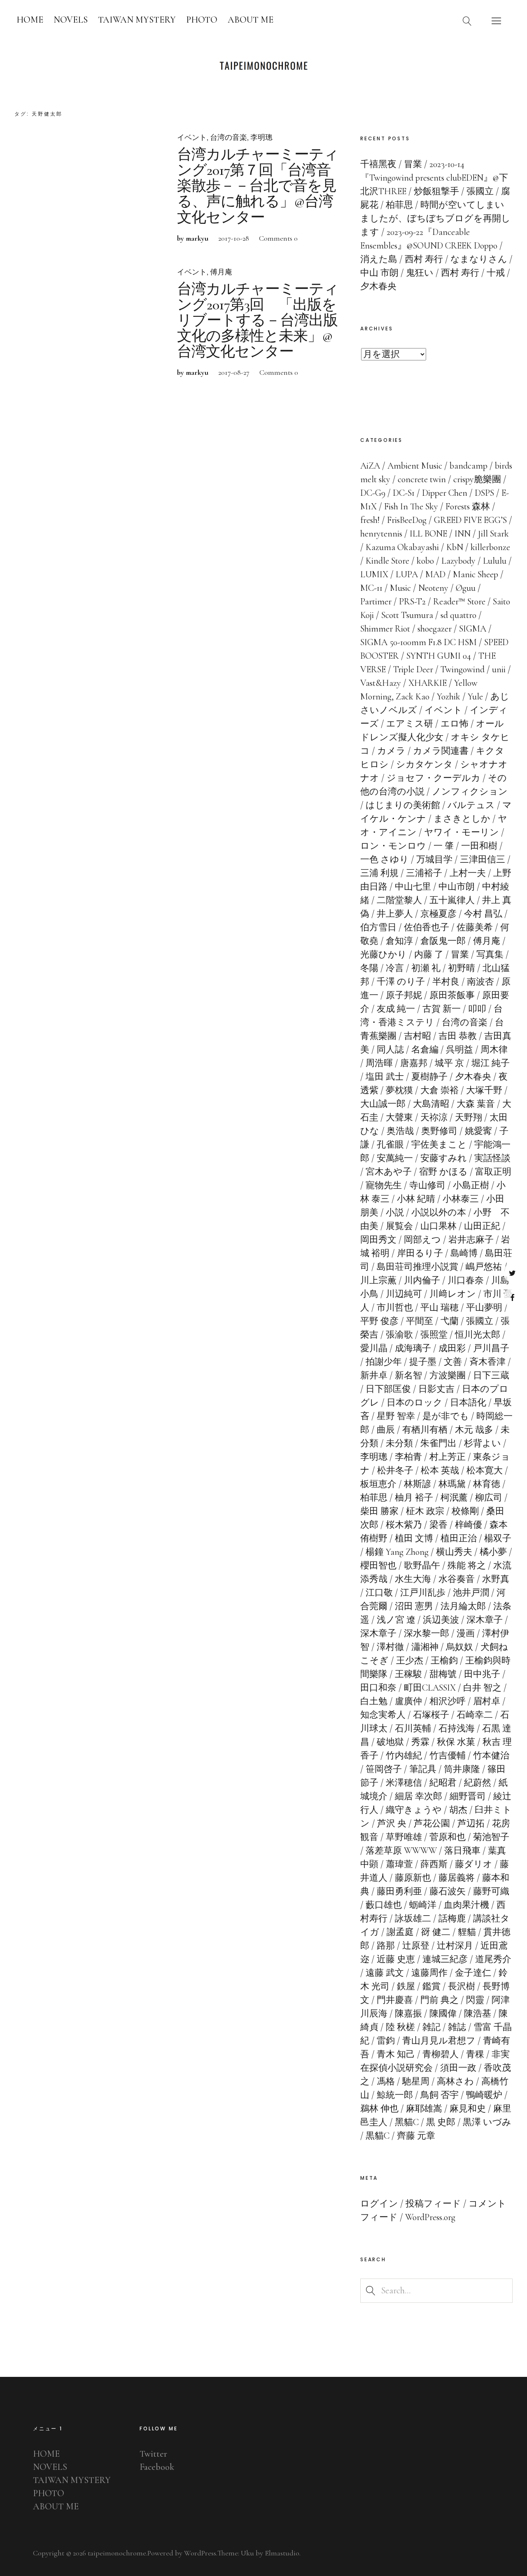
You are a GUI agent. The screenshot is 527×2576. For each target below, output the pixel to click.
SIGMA (473, 629)
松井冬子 (395, 1470)
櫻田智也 (378, 1566)
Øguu (466, 588)
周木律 (494, 1050)
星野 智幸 (396, 1416)
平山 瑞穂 (440, 1308)
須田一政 (458, 2068)
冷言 (395, 968)
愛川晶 (374, 1348)
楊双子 (498, 1538)
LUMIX (374, 574)
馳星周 (416, 2081)
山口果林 (438, 1226)
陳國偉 (443, 2014)
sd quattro (458, 615)
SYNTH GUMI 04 (439, 656)
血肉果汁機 (466, 1905)
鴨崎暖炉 (484, 2095)
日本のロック (415, 1403)
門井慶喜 (395, 2000)
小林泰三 (461, 1199)
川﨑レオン (453, 1294)
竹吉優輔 (448, 1756)
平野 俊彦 (379, 1321)
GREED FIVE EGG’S (470, 520)
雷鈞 (386, 2041)
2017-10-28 (234, 238)
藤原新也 (413, 1878)
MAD (435, 574)
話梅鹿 (452, 1919)
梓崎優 (469, 1525)
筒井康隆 (462, 1769)
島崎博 (464, 1253)
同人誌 (390, 1050)
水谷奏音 (457, 1579)
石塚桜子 (431, 1715)
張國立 (480, 1321)
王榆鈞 (444, 1661)
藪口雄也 (384, 1905)
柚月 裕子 (414, 1498)
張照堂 (434, 1335)
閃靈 (475, 2000)
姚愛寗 (478, 1131)
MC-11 (371, 588)
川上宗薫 (378, 1280)
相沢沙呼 (448, 1701)
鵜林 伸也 (379, 2109)
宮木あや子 (389, 1172)
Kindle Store (387, 561)
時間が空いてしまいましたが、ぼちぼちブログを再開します (435, 218)
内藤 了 (429, 955)
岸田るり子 (420, 1253)
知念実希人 (383, 1715)
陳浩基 (478, 2014)
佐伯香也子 (427, 927)
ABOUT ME (251, 20)
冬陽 (369, 968)
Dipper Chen (445, 493)
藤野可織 (491, 1891)
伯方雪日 (378, 927)
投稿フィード (433, 2204)
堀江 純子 (491, 1063)
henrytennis (381, 534)
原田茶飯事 (452, 995)
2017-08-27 (234, 372)
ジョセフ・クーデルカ (434, 778)
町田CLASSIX (430, 1688)
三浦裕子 (424, 873)
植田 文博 (414, 1538)
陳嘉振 (408, 2014)
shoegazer (435, 629)
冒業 (460, 955)
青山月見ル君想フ (439, 2041)
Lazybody (458, 561)
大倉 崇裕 (440, 1090)
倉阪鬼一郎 (443, 941)
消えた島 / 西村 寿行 (402, 259)
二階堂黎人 (399, 900)
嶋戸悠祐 (484, 1267)
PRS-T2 (412, 602)
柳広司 (489, 1498)
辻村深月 (455, 1946)
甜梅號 (443, 1674)
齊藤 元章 (416, 2136)
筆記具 (423, 1769)
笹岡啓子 (384, 1769)
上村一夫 (468, 873)
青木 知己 (396, 2054)
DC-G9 (373, 493)
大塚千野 (484, 1090)
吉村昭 (417, 1036)
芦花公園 (432, 1823)
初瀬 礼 (426, 968)
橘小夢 (493, 1552)
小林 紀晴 (416, 1199)
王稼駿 (408, 1674)
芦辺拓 (471, 1823)
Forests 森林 (468, 506)
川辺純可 (404, 1294)
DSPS (484, 493)
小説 (395, 1213)
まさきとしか (462, 819)
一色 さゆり (385, 859)
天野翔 (469, 1117)
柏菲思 (374, 1498)
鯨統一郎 (395, 2095)
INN (463, 534)
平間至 (420, 1321)
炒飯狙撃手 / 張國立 (454, 191)
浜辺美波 (441, 1620)
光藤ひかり (384, 955)
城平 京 (449, 1063)
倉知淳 (399, 941)
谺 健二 (436, 1932)
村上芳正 (448, 1457)
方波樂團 (448, 1375)
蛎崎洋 (423, 1905)
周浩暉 (379, 1063)
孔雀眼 (390, 1145)
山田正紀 (482, 1226)
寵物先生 (384, 1185)
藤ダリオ (474, 1864)
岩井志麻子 (471, 1240)
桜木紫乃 (404, 1525)
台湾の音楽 (229, 137)
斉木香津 (487, 1362)
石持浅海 (457, 1728)
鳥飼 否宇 (440, 2095)
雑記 (431, 2027)
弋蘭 (450, 1321)
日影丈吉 (436, 1389)
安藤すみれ (444, 1158)
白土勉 (374, 1701)
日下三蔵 (491, 1375)
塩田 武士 (385, 1077)
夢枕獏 (399, 1090)
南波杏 (480, 982)
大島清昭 (431, 1104)
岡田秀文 (378, 1240)
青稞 (475, 2054)
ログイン (379, 2204)
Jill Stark (493, 534)
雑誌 (457, 2027)
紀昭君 (443, 1783)
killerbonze (490, 547)
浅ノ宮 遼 (396, 1620)
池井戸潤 (471, 1593)
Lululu (495, 561)
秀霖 (420, 1742)
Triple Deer (413, 669)
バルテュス (471, 805)
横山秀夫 (454, 1552)
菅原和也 (448, 1837)
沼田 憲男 (414, 1606)
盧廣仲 (408, 1701)
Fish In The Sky (411, 506)
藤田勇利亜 (399, 1891)
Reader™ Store (459, 602)
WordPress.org (430, 2217)
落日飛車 (462, 1851)
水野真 (496, 1579)
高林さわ (455, 2081)
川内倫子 (422, 1280)
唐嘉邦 (414, 1063)
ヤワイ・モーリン (462, 832)
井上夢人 (395, 914)
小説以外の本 (439, 1213)
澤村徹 (390, 1647)
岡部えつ (422, 1240)
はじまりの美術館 (403, 805)
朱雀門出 (438, 1443)
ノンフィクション (470, 792)
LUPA (407, 574)
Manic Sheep (476, 574)
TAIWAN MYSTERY (137, 20)
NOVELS (71, 20)
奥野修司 (439, 1131)
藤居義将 (457, 1878)
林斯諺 (417, 1484)
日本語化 (468, 1403)
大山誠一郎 (383, 1104)
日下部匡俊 (388, 1389)
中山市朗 (457, 887)
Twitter (512, 1273)
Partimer (376, 602)
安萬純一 (395, 1158)
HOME (30, 20)
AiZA (370, 466)
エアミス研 (410, 724)
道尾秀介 (493, 1959)
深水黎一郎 (427, 1633)
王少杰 (410, 1661)
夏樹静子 (429, 1077)
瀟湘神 (425, 1647)
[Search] (467, 21)
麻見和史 (468, 2109)
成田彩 (452, 1348)
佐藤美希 (475, 927)
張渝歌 (399, 1335)
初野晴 (462, 968)
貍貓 (467, 1932)
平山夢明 (484, 1308)
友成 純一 (396, 1009)
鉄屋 (406, 1986)
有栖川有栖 (425, 1430)
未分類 (399, 1443)
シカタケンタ (424, 764)
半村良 (446, 982)
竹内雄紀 (404, 1756)
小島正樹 (471, 1185)
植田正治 (459, 1538)
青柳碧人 (441, 2054)
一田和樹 (479, 846)
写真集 (490, 955)
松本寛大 (485, 1470)
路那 (386, 1946)
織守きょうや (414, 1810)
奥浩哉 (400, 1131)
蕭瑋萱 (399, 1864)
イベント (192, 137)
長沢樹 (462, 1986)
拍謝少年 (384, 1362)
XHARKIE (428, 683)
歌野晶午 (422, 1566)
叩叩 (477, 1009)
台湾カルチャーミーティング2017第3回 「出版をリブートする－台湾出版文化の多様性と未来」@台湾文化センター (258, 321)
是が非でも (446, 1416)
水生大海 (413, 1579)
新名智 (408, 1375)
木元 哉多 (474, 1430)
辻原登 (416, 1946)
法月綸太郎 (463, 1606)
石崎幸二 (475, 1715)
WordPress (200, 2553)
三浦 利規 (379, 873)
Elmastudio (282, 2553)
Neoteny (433, 588)
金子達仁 (473, 1973)
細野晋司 (468, 1796)
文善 (453, 1362)
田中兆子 (482, 1674)
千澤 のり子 (401, 982)
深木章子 (485, 1620)
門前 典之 (440, 2000)
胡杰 (458, 1810)
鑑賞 (431, 1986)
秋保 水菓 (456, 1742)
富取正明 (493, 1172)
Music (400, 588)
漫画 (466, 1633)
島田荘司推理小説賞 (417, 1267)
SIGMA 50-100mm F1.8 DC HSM (419, 642)
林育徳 (487, 1484)
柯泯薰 (454, 1498)
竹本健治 (491, 1756)
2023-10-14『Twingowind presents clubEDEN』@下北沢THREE (434, 178)
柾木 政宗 (425, 1511)
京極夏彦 (438, 914)
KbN (455, 547)
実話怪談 (492, 1158)
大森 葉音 (476, 1104)
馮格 (386, 2081)
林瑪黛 (452, 1484)
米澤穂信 (404, 1783)
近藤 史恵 (396, 1959)
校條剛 (465, 1511)
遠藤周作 (429, 1973)
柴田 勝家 (379, 1511)
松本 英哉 (440, 1470)
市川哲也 (395, 1308)
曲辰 (386, 1430)
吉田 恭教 (458, 1036)
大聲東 (399, 1117)
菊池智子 (491, 1837)
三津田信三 (483, 859)
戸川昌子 (491, 1348)
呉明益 (459, 1050)
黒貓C (378, 2136)
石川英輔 (413, 1728)
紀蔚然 (478, 1783)
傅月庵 (221, 272)
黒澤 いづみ (487, 2122)
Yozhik (449, 697)
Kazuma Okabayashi (402, 547)
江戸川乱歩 (423, 1593)
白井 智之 (482, 1688)
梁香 (438, 1525)
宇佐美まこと (439, 1145)
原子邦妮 (404, 995)
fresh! (370, 520)
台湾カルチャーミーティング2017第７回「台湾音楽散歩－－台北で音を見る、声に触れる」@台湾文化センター (258, 186)
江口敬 (379, 1593)
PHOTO (202, 20)
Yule (475, 697)
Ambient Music (415, 466)
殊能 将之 (467, 1566)
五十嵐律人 (452, 900)
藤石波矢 (448, 1891)
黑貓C (407, 2122)
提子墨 (423, 1362)
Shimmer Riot (385, 629)
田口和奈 (378, 1688)
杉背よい (483, 1443)
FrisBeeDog (407, 520)
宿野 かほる (443, 1172)
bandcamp (469, 466)
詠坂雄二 (413, 1919)
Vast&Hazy (381, 683)
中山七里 (413, 887)
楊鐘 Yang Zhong (397, 1552)
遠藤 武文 (385, 1973)
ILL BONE (428, 534)
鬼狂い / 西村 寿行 (443, 273)
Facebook (512, 1297)
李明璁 (261, 137)
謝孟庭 (400, 1932)
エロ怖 (455, 724)
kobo (425, 561)
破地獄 (390, 1742)
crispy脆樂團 (477, 479)
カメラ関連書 (441, 751)
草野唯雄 (404, 1837)
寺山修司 (427, 1185)
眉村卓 (487, 1701)
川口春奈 (466, 1280)
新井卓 (374, 1375)
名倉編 (425, 1050)
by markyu (193, 238)
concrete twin (422, 479)
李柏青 (408, 1457)
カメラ (391, 751)
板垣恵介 (378, 1484)
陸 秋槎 (400, 2027)
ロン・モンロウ (393, 846)
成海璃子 (413, 1348)
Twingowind (463, 669)
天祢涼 (434, 1117)
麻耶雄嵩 (424, 2109)
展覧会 (399, 1226)
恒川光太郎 (478, 1335)
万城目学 (434, 859)
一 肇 (444, 846)
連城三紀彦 (445, 1959)
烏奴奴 (459, 1647)
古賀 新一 (442, 1009)
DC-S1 (404, 493)
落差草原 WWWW (401, 1851)
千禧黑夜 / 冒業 (391, 164)
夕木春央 (473, 1077)
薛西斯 (434, 1864)
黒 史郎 (441, 2122)
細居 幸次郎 (419, 1796)
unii (499, 669)
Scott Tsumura (407, 615)
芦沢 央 (392, 1823)
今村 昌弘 (483, 914)
